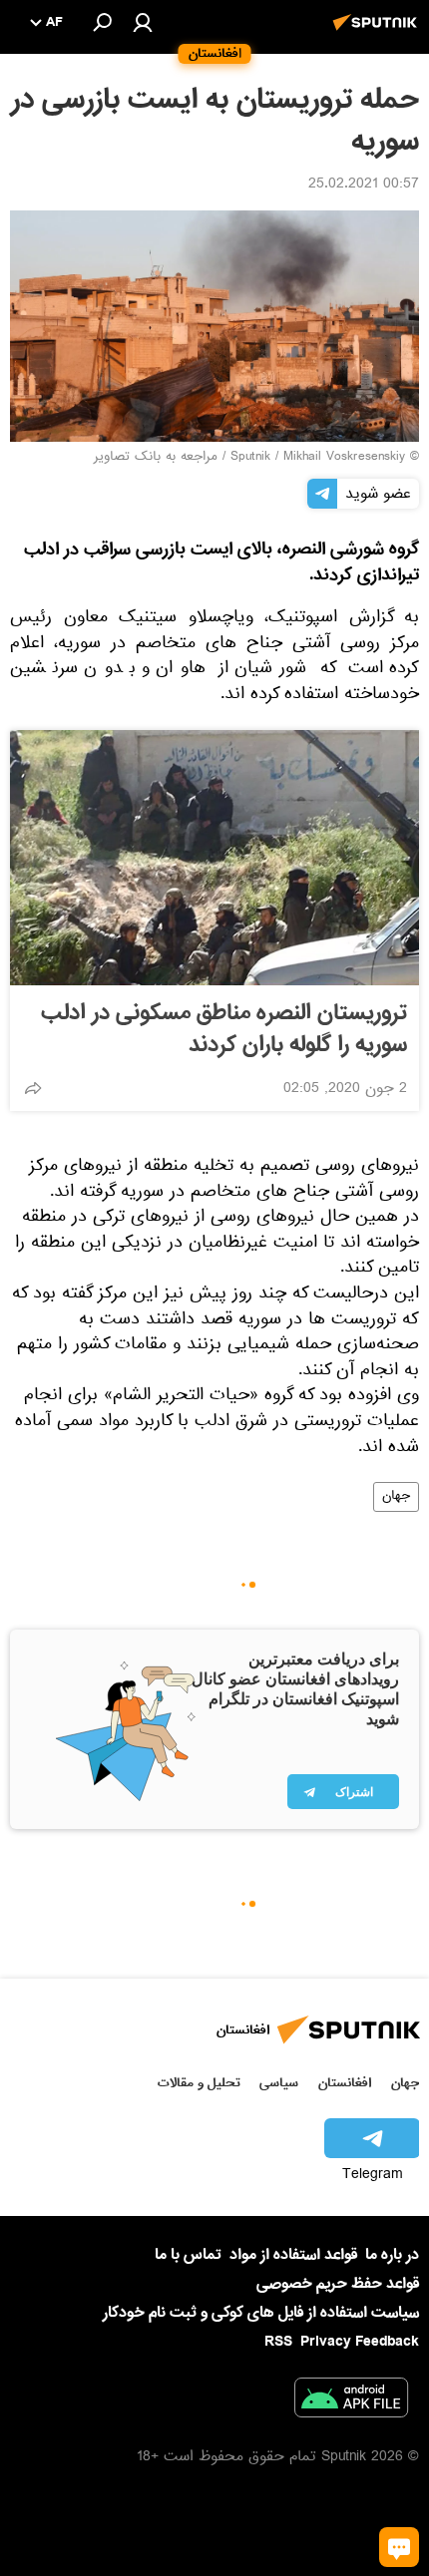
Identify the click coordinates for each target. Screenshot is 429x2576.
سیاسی (279, 2083)
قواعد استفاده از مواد (293, 2255)
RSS (278, 2342)
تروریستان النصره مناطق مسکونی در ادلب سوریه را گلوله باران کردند (224, 1029)
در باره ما (392, 2255)
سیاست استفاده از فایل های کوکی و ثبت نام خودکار (261, 2313)
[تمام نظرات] (399, 2547)
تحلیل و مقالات (199, 2083)
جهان (396, 1497)
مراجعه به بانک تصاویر (156, 458)
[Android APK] (351, 2401)
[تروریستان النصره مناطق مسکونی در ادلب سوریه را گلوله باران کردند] (214, 858)
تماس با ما (188, 2255)
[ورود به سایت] (143, 22)
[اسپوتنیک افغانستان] (378, 33)
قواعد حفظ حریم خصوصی (338, 2284)
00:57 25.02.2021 (364, 185)
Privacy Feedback (360, 2342)
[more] (33, 1088)
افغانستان (345, 2083)
